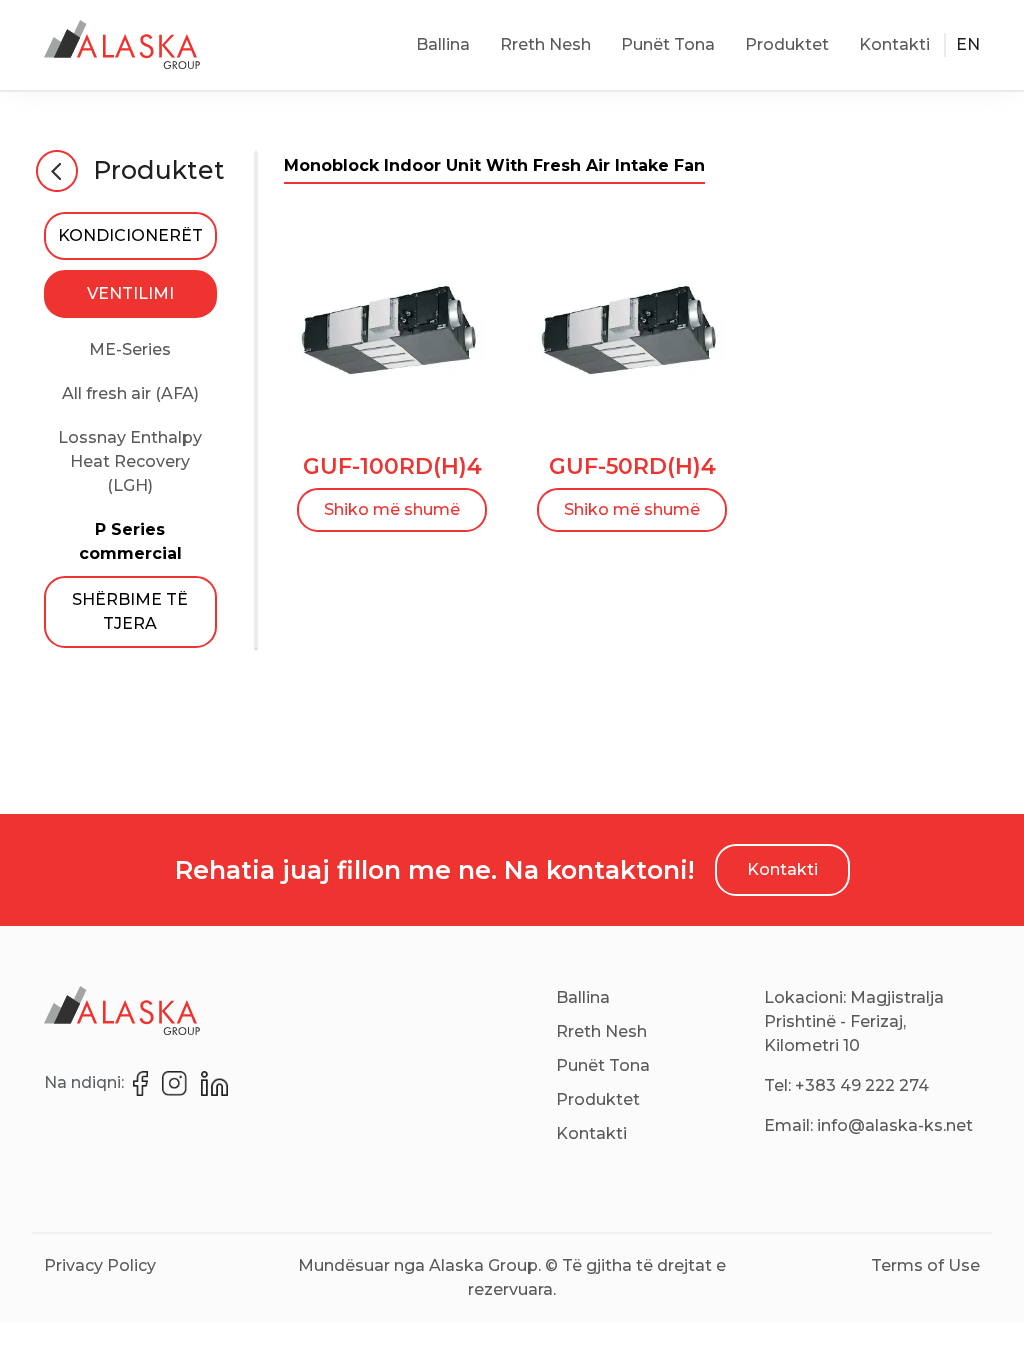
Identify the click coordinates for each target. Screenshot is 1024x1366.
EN (968, 44)
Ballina (443, 44)
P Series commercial (130, 541)
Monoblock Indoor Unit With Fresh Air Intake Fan (494, 165)
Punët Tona (668, 44)
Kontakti (894, 44)
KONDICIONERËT (130, 235)
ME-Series (130, 349)
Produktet (787, 44)
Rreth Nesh (545, 44)
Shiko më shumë (392, 509)
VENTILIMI (130, 293)
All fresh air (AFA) (130, 393)
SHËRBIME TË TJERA (130, 611)
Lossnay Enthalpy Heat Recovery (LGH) (130, 461)
